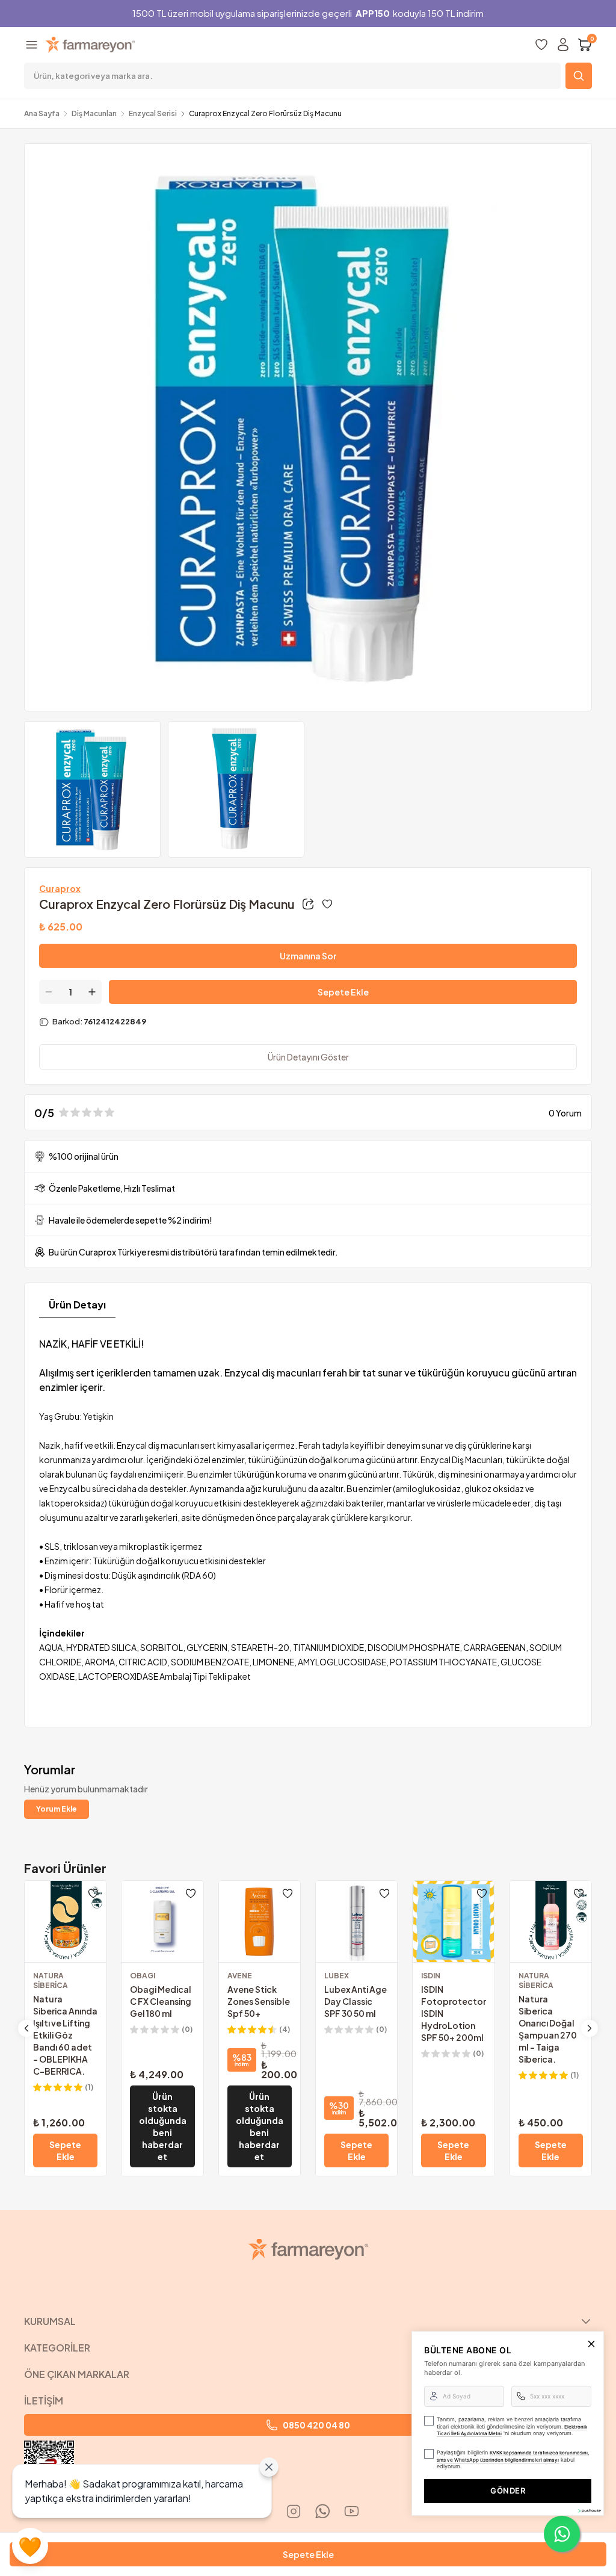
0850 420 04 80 (316, 2425)
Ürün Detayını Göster (308, 1057)
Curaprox (60, 888)
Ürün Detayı (77, 1305)
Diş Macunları (94, 113)
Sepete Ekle (343, 992)
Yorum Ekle (57, 1809)
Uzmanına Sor (308, 956)
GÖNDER (508, 2491)
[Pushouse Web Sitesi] (589, 2511)
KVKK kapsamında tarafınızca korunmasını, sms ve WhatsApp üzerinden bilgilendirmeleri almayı (513, 2456)
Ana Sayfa (42, 113)
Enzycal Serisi (153, 113)
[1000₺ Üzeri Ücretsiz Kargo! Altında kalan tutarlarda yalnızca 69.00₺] (162, 1845)
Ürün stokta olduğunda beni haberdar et (163, 2126)
